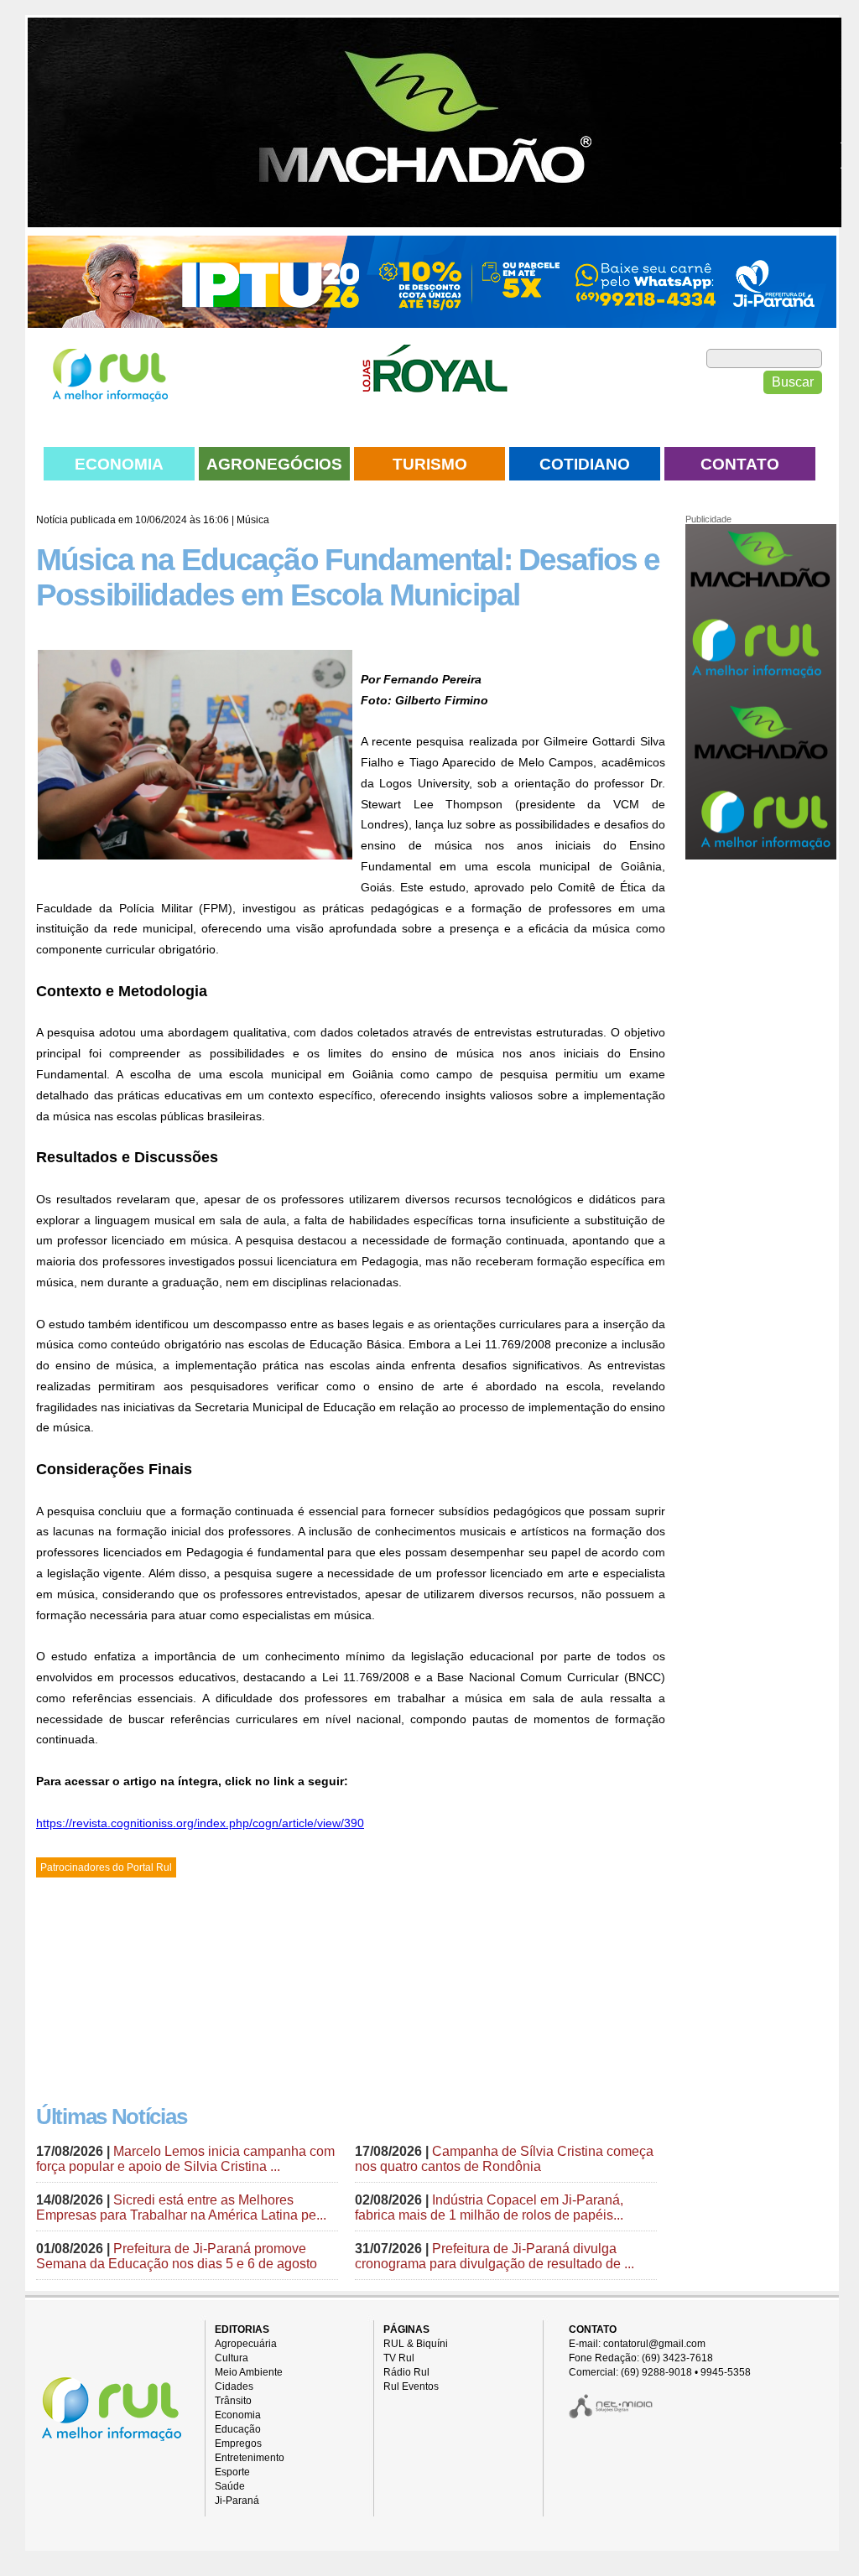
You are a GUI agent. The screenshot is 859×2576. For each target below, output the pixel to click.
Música (253, 520)
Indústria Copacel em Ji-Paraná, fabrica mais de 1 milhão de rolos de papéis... (489, 2207)
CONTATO (740, 464)
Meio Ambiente (249, 2372)
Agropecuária (246, 2344)
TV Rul (399, 2358)
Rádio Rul (406, 2372)
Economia (238, 2415)
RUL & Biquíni (416, 2344)
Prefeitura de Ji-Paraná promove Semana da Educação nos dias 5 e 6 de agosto (177, 2256)
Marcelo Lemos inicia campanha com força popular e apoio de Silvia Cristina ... (185, 2159)
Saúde (230, 2486)
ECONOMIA (119, 464)
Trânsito (233, 2401)
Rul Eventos (411, 2386)
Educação (238, 2429)
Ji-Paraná (237, 2501)
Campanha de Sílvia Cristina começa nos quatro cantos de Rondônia (504, 2159)
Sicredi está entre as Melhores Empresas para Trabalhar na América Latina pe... (181, 2207)
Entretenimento (250, 2458)
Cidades (234, 2386)
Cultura (232, 2358)
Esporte (232, 2472)
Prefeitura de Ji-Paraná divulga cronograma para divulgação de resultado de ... (495, 2256)
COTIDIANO (585, 464)
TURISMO (430, 464)
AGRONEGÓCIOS (274, 464)
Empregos (238, 2444)
